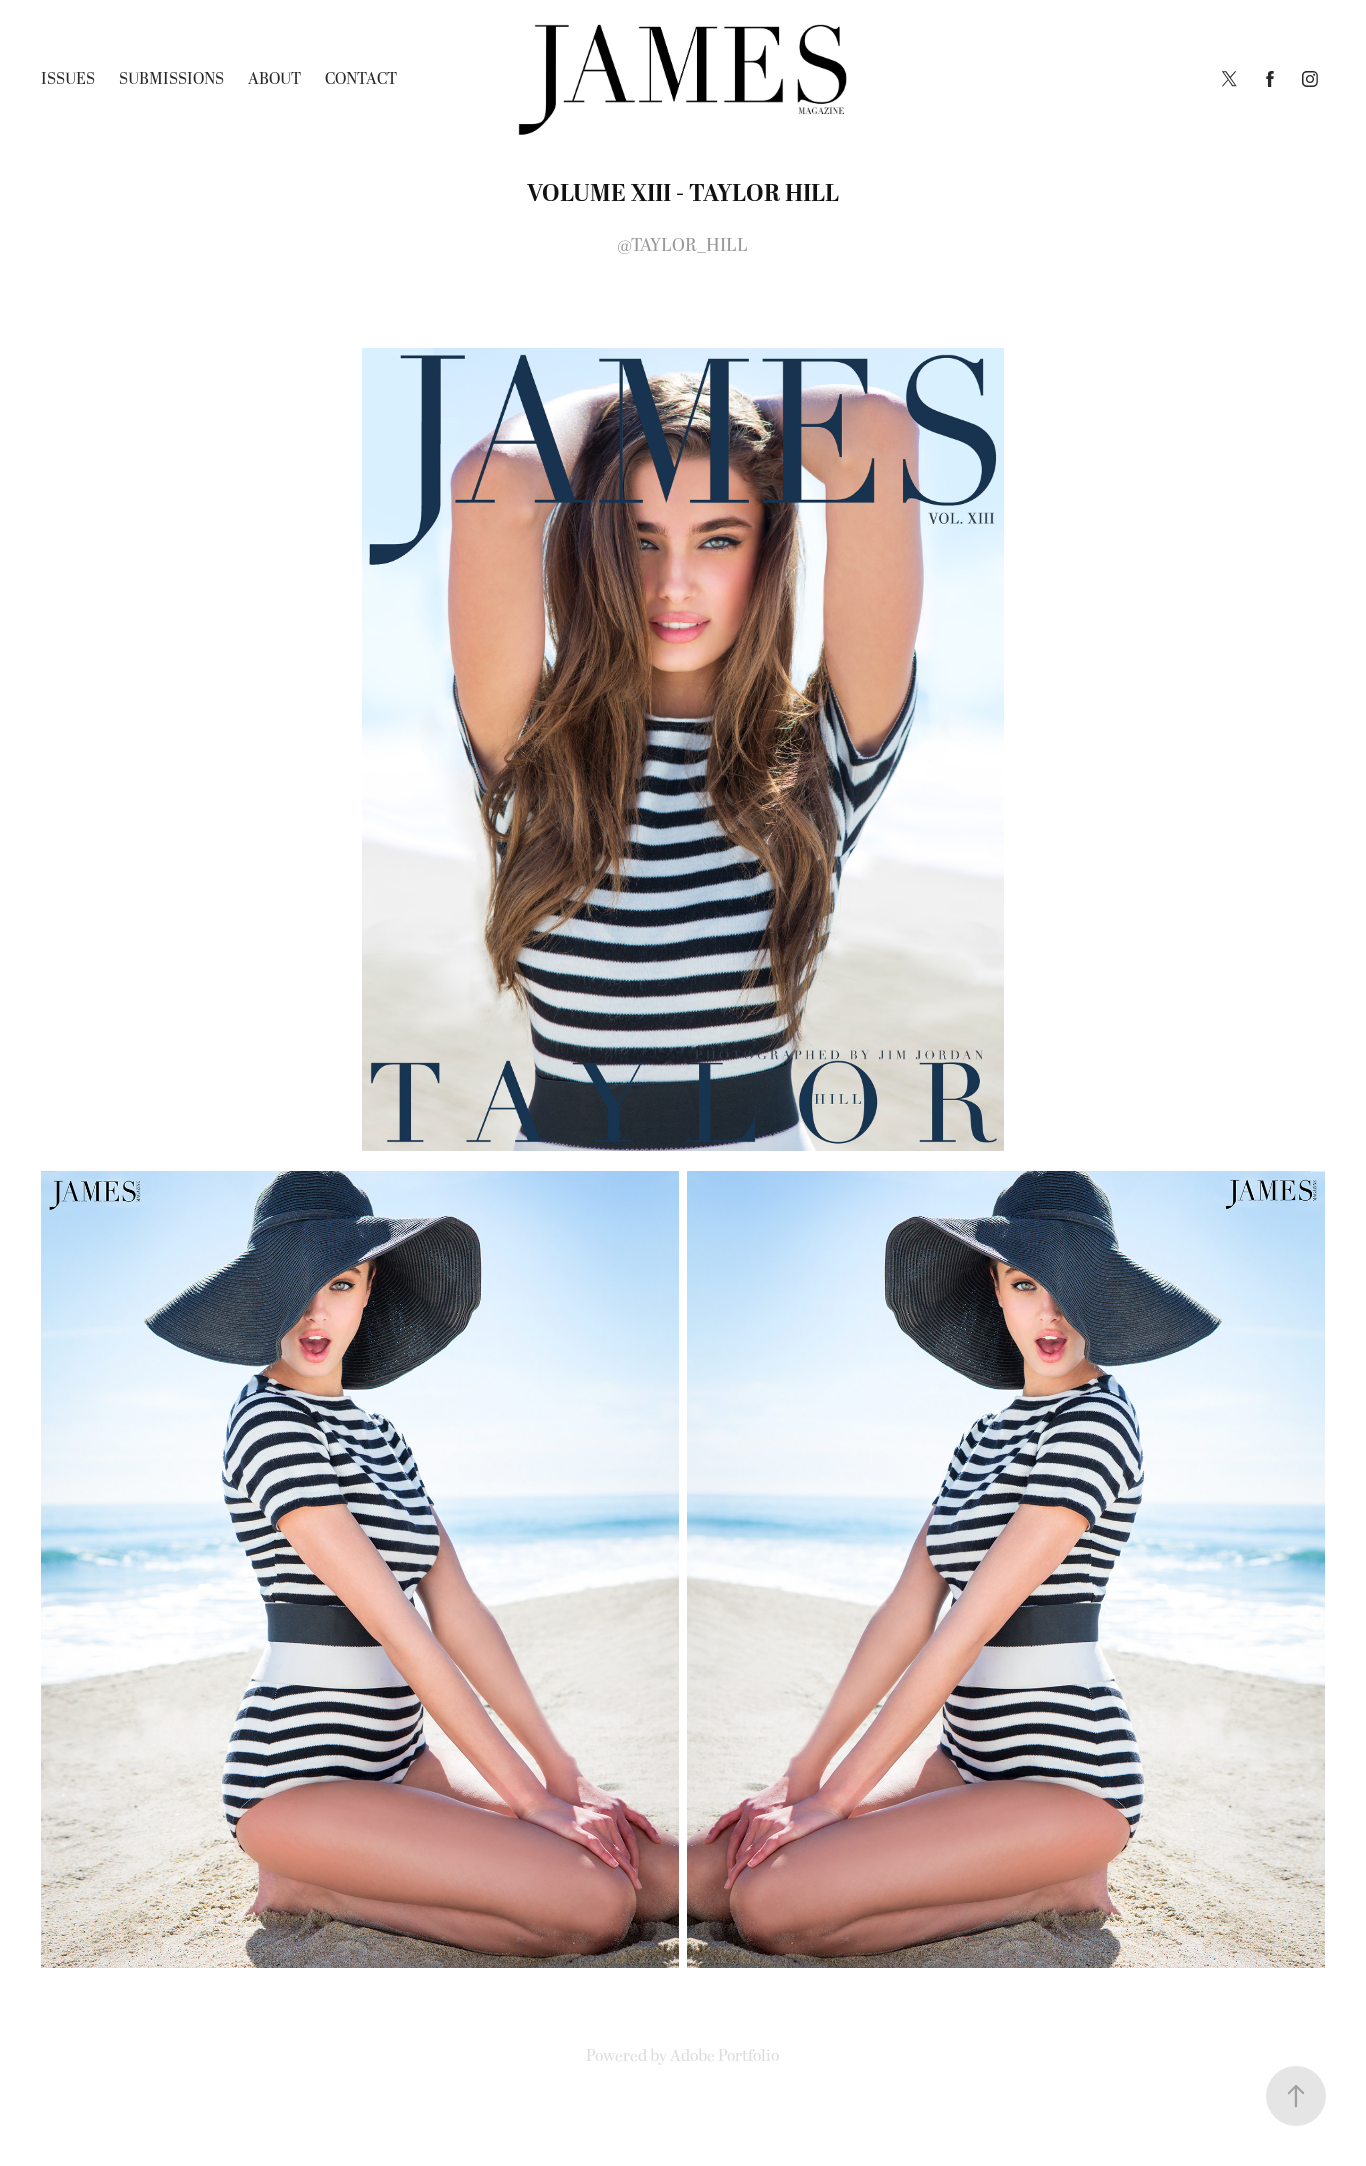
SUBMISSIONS (171, 79)
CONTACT (361, 79)
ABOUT (274, 79)
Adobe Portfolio (724, 2056)
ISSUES (68, 79)
